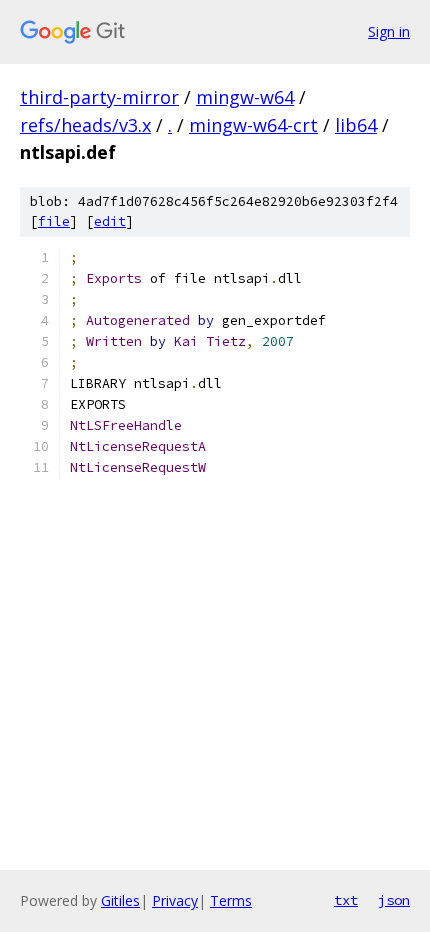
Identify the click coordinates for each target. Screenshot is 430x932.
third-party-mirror (99, 97)
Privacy (175, 900)
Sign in (389, 31)
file (54, 221)
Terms (231, 900)
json (394, 900)
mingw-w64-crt (253, 125)
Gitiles (120, 900)
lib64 (356, 125)
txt (346, 900)
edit (110, 221)
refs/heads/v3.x (85, 125)
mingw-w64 (245, 97)
